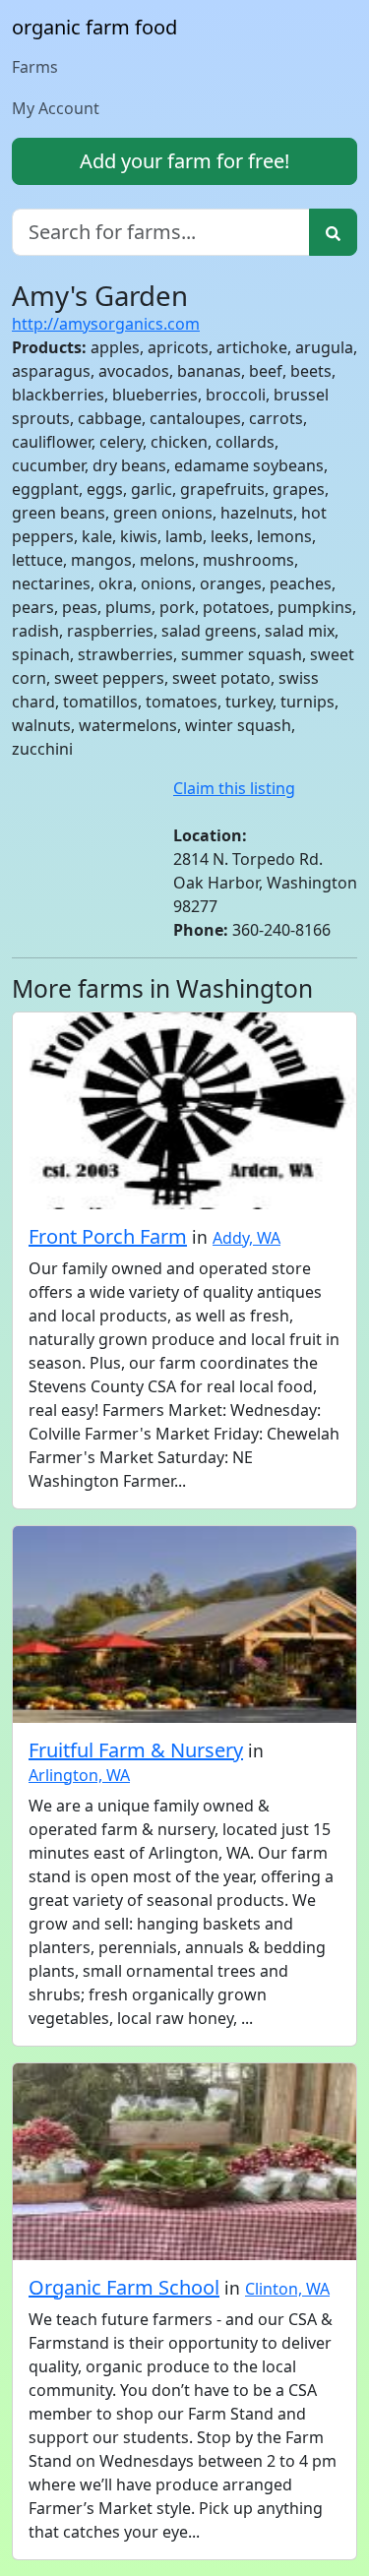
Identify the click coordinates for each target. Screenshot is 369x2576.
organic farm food (94, 27)
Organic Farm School (124, 2287)
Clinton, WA (287, 2289)
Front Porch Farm (108, 1236)
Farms (35, 67)
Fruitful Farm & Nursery (136, 1750)
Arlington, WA (79, 1775)
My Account (56, 108)
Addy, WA (246, 1238)
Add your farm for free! (184, 161)
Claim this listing (234, 788)
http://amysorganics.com (106, 324)
